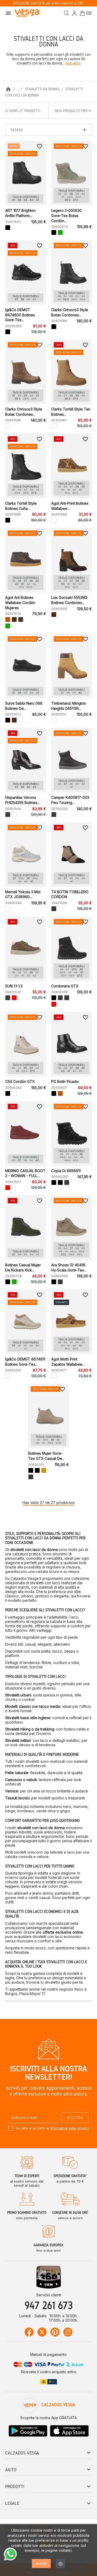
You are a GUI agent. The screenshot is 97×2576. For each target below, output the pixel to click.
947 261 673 (49, 2305)
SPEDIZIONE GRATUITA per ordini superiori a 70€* (48, 3)
